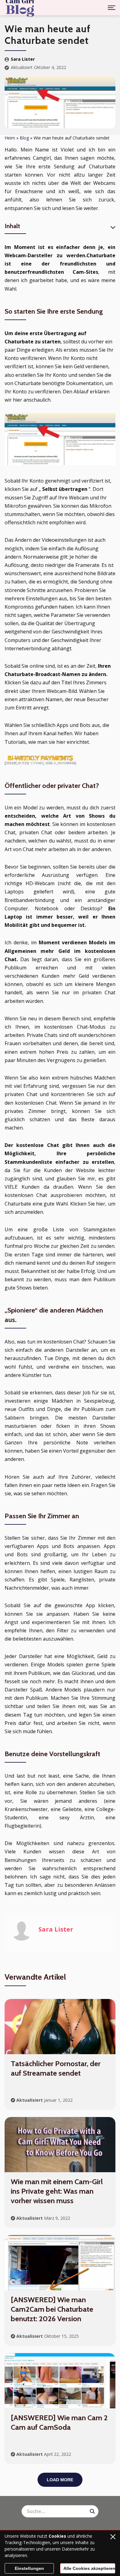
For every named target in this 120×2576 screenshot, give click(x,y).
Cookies (57, 2536)
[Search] (92, 2511)
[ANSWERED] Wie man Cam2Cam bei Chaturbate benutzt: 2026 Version (52, 2309)
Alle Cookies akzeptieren (89, 2568)
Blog (24, 138)
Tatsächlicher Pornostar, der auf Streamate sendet (56, 2068)
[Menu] (112, 8)
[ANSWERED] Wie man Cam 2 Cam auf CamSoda (59, 2422)
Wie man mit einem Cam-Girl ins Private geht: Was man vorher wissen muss (57, 2191)
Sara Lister (23, 59)
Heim (10, 138)
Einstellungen (29, 2568)
